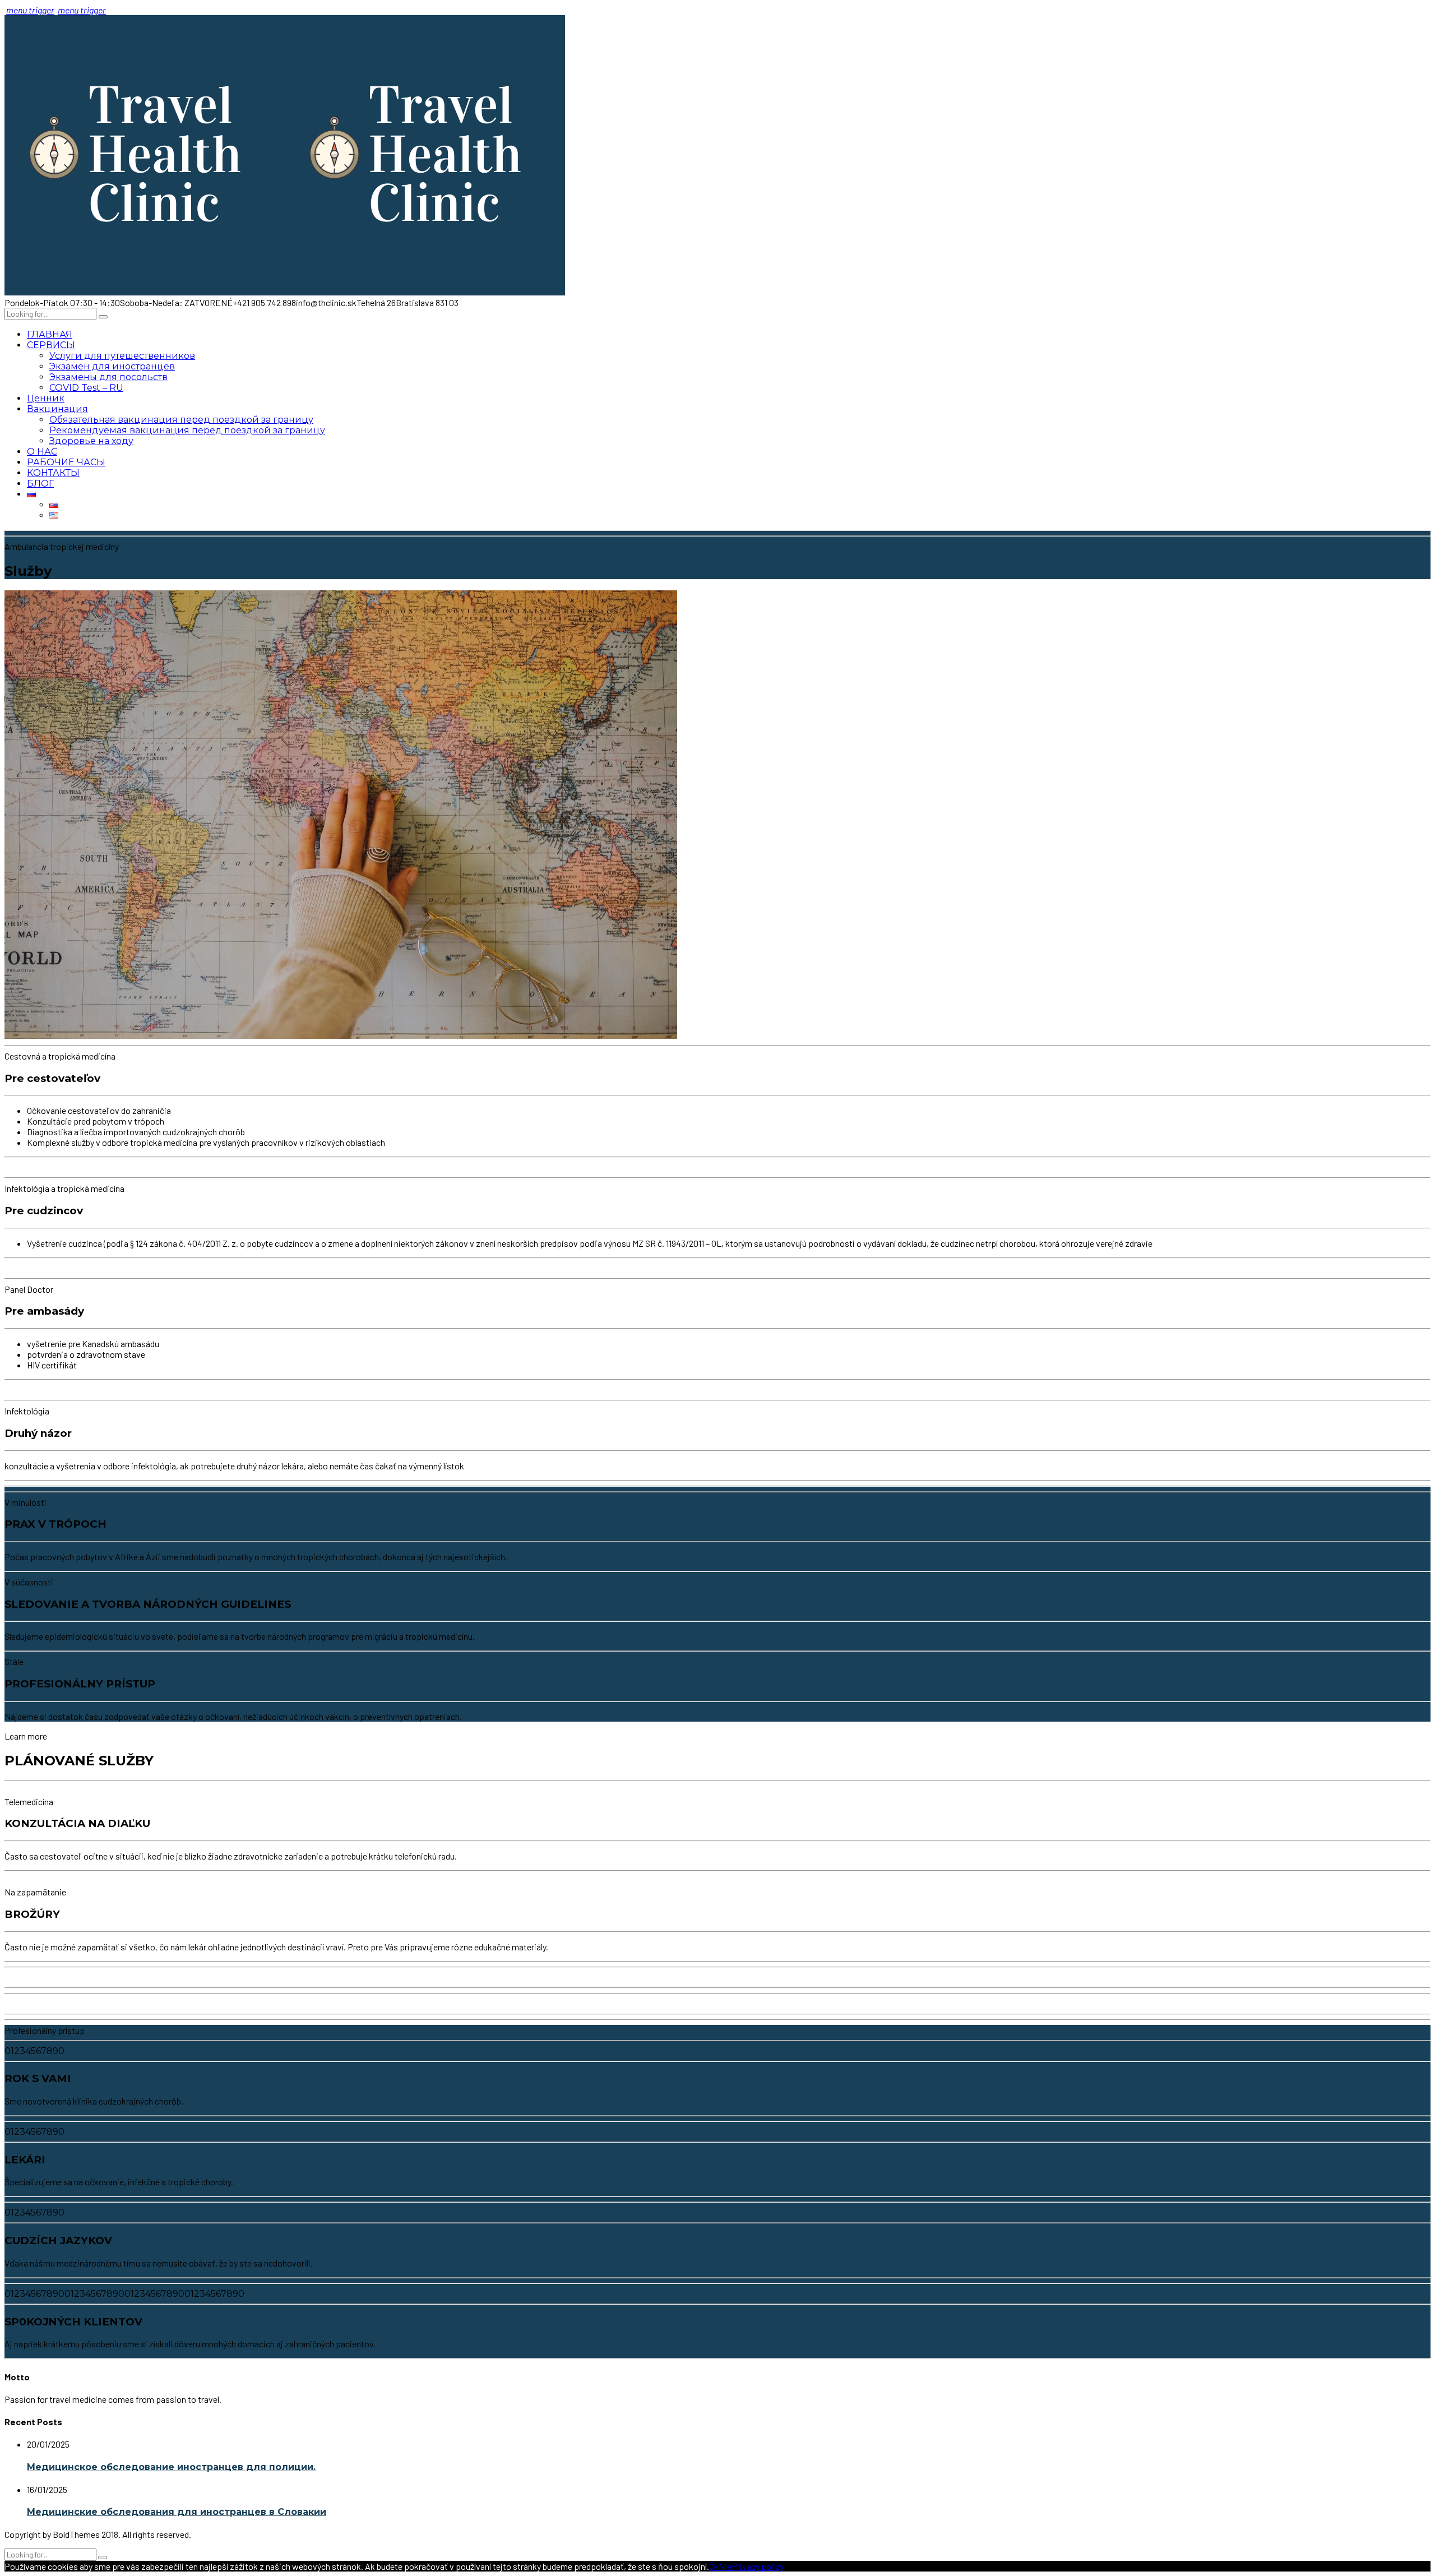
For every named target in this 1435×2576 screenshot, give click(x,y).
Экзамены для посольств (108, 377)
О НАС (42, 452)
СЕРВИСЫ (51, 345)
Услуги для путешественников (122, 356)
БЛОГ (40, 484)
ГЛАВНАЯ (50, 334)
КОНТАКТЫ (53, 473)
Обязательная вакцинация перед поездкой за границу (181, 420)
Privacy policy (758, 2566)
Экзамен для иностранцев (112, 366)
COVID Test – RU (86, 388)
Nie (725, 2566)
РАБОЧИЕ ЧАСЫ (66, 462)
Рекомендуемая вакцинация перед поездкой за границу (187, 430)
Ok (714, 2566)
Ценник (46, 398)
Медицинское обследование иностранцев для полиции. (171, 2467)
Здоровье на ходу (91, 441)
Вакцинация (57, 409)
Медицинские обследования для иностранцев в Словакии (177, 2512)
